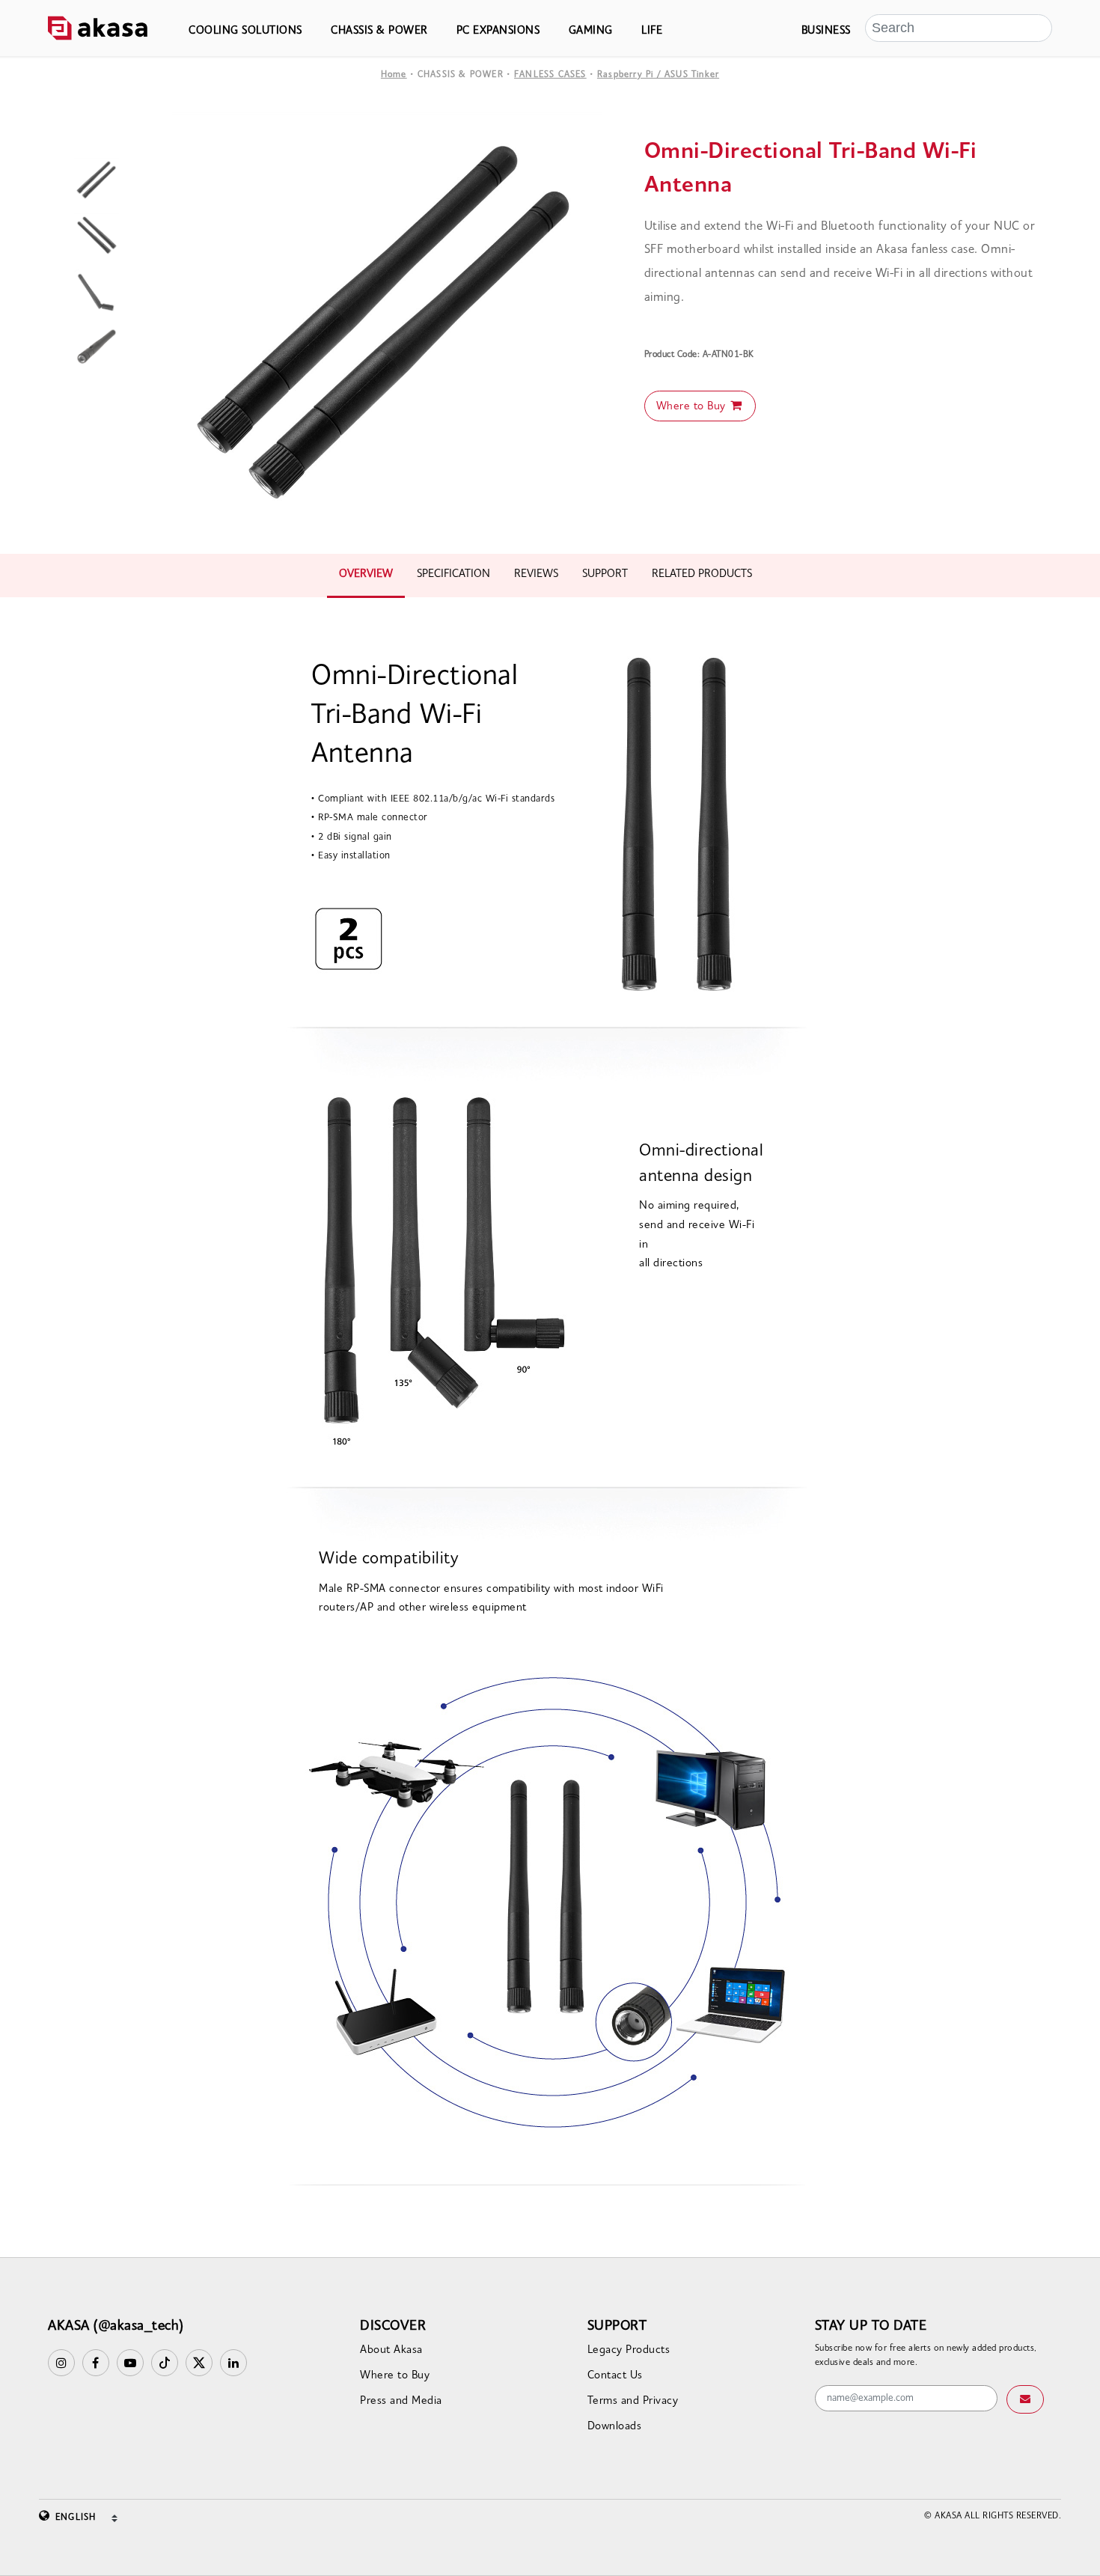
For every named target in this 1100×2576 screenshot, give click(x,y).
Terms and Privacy (633, 2401)
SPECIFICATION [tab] (453, 574)
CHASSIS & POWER (379, 31)
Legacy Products (629, 2350)
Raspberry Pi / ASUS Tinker (658, 75)
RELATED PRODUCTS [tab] (702, 574)
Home (394, 75)
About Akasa (391, 2350)
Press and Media (401, 2401)
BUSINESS (826, 31)
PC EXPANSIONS (498, 31)
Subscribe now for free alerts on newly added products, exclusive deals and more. (926, 2356)
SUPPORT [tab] (605, 574)
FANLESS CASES (550, 75)
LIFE (652, 31)
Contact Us (615, 2376)
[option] (387, 327)
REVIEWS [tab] (536, 574)
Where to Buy (693, 407)
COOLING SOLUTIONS (245, 31)
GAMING (591, 31)
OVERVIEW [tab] (366, 574)
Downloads (615, 2427)
